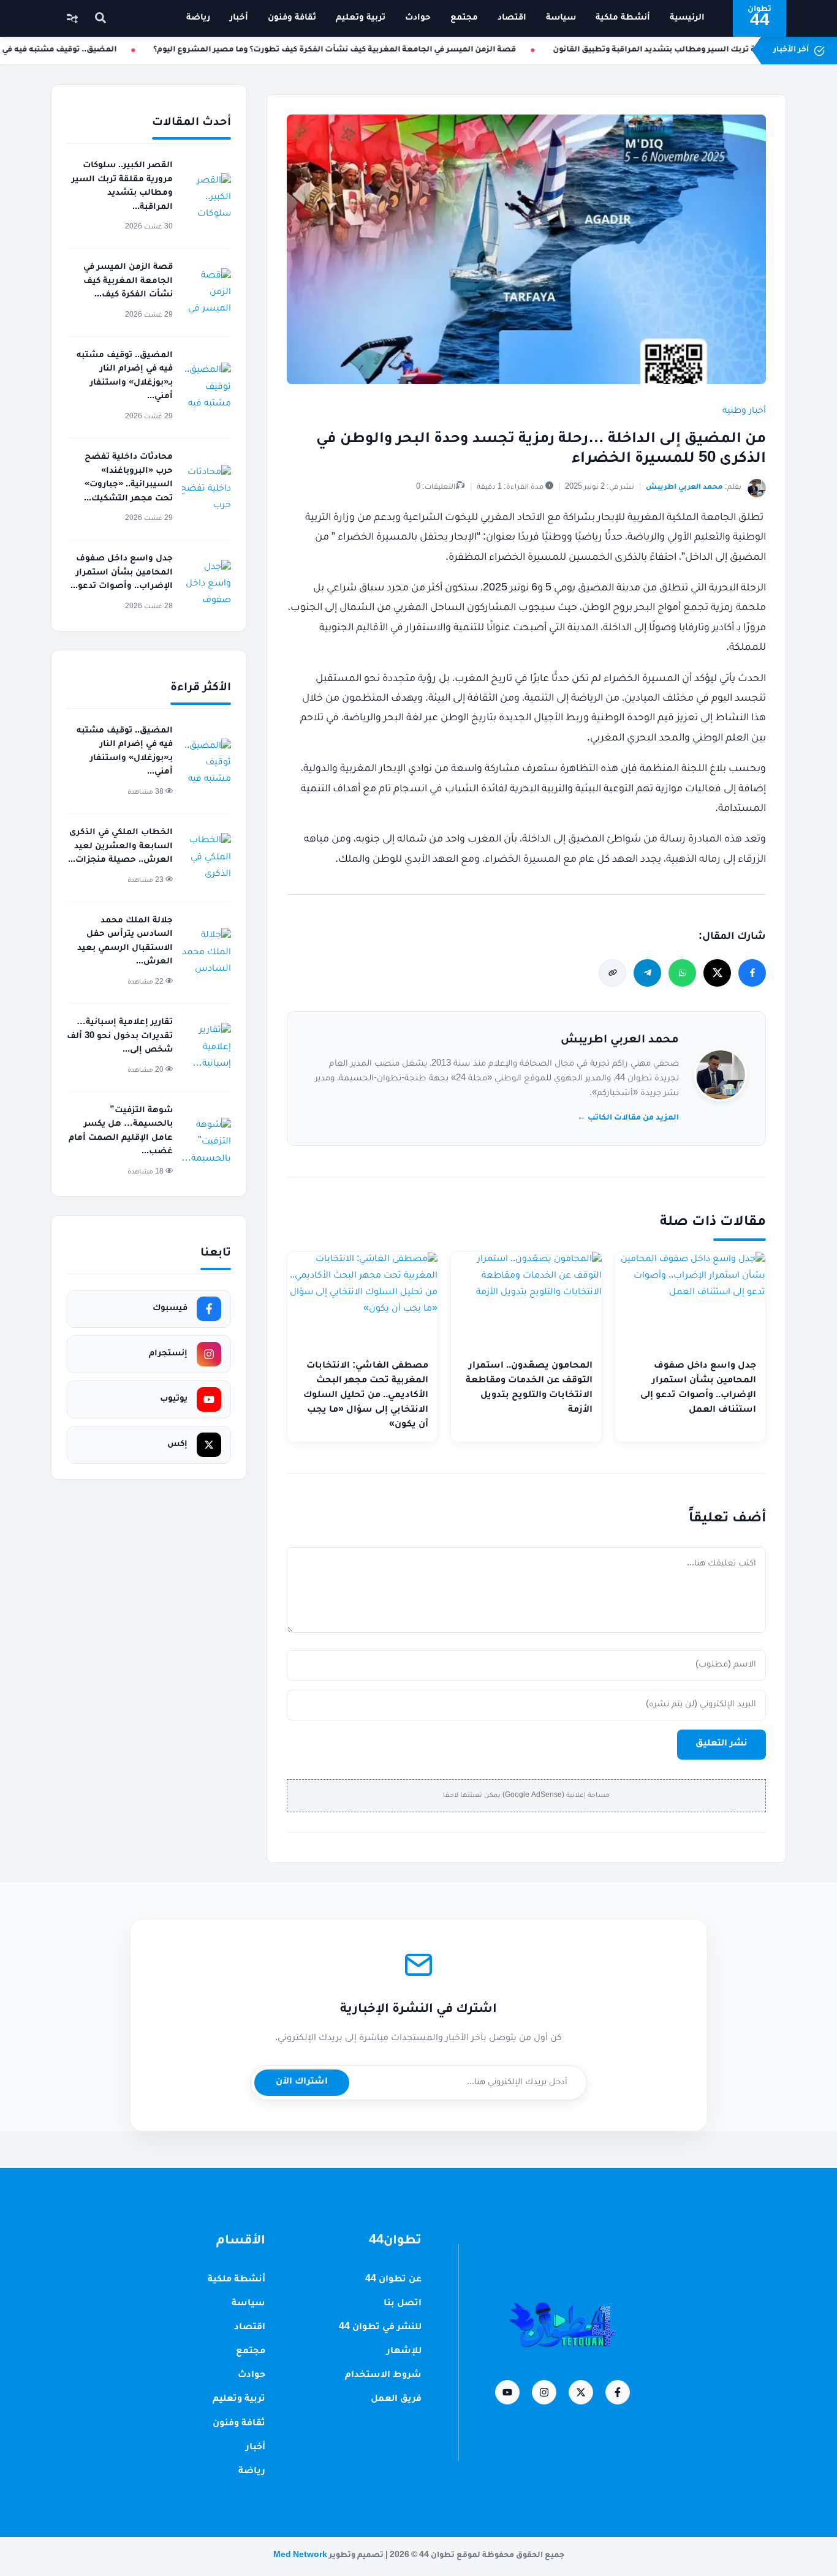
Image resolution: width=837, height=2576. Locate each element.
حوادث (418, 18)
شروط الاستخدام (383, 2376)
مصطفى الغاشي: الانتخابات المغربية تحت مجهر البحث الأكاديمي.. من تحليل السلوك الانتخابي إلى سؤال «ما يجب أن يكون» (366, 1396)
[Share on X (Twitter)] (717, 973)
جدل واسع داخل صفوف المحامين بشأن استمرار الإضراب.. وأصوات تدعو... (122, 573)
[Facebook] (618, 2392)
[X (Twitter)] (581, 2392)
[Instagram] (544, 2392)
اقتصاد (512, 18)
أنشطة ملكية (623, 18)
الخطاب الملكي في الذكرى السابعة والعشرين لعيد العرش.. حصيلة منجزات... (120, 846)
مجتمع (464, 18)
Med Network (300, 2556)
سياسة (561, 18)
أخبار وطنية (744, 412)
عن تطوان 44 (393, 2280)
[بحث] (100, 19)
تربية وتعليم (361, 18)
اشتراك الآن (302, 2082)
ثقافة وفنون (292, 18)
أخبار (239, 18)
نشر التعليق (721, 1744)
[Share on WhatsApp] (682, 973)
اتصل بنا (403, 2304)
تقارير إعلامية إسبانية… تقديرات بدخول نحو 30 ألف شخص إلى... (120, 1036)
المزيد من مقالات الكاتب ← (628, 1118)
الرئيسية (687, 18)
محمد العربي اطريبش (620, 1041)
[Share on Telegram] (647, 973)
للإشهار (404, 2352)
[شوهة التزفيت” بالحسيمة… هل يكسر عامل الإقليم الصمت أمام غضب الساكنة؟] (206, 1142)
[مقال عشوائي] (72, 18)
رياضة (198, 18)
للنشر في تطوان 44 (380, 2328)
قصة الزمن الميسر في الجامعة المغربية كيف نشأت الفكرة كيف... (128, 281)
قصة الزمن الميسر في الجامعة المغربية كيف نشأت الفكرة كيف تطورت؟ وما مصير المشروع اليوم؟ (350, 50)
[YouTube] (507, 2392)
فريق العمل (396, 2400)
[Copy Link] (612, 973)
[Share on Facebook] (752, 973)
